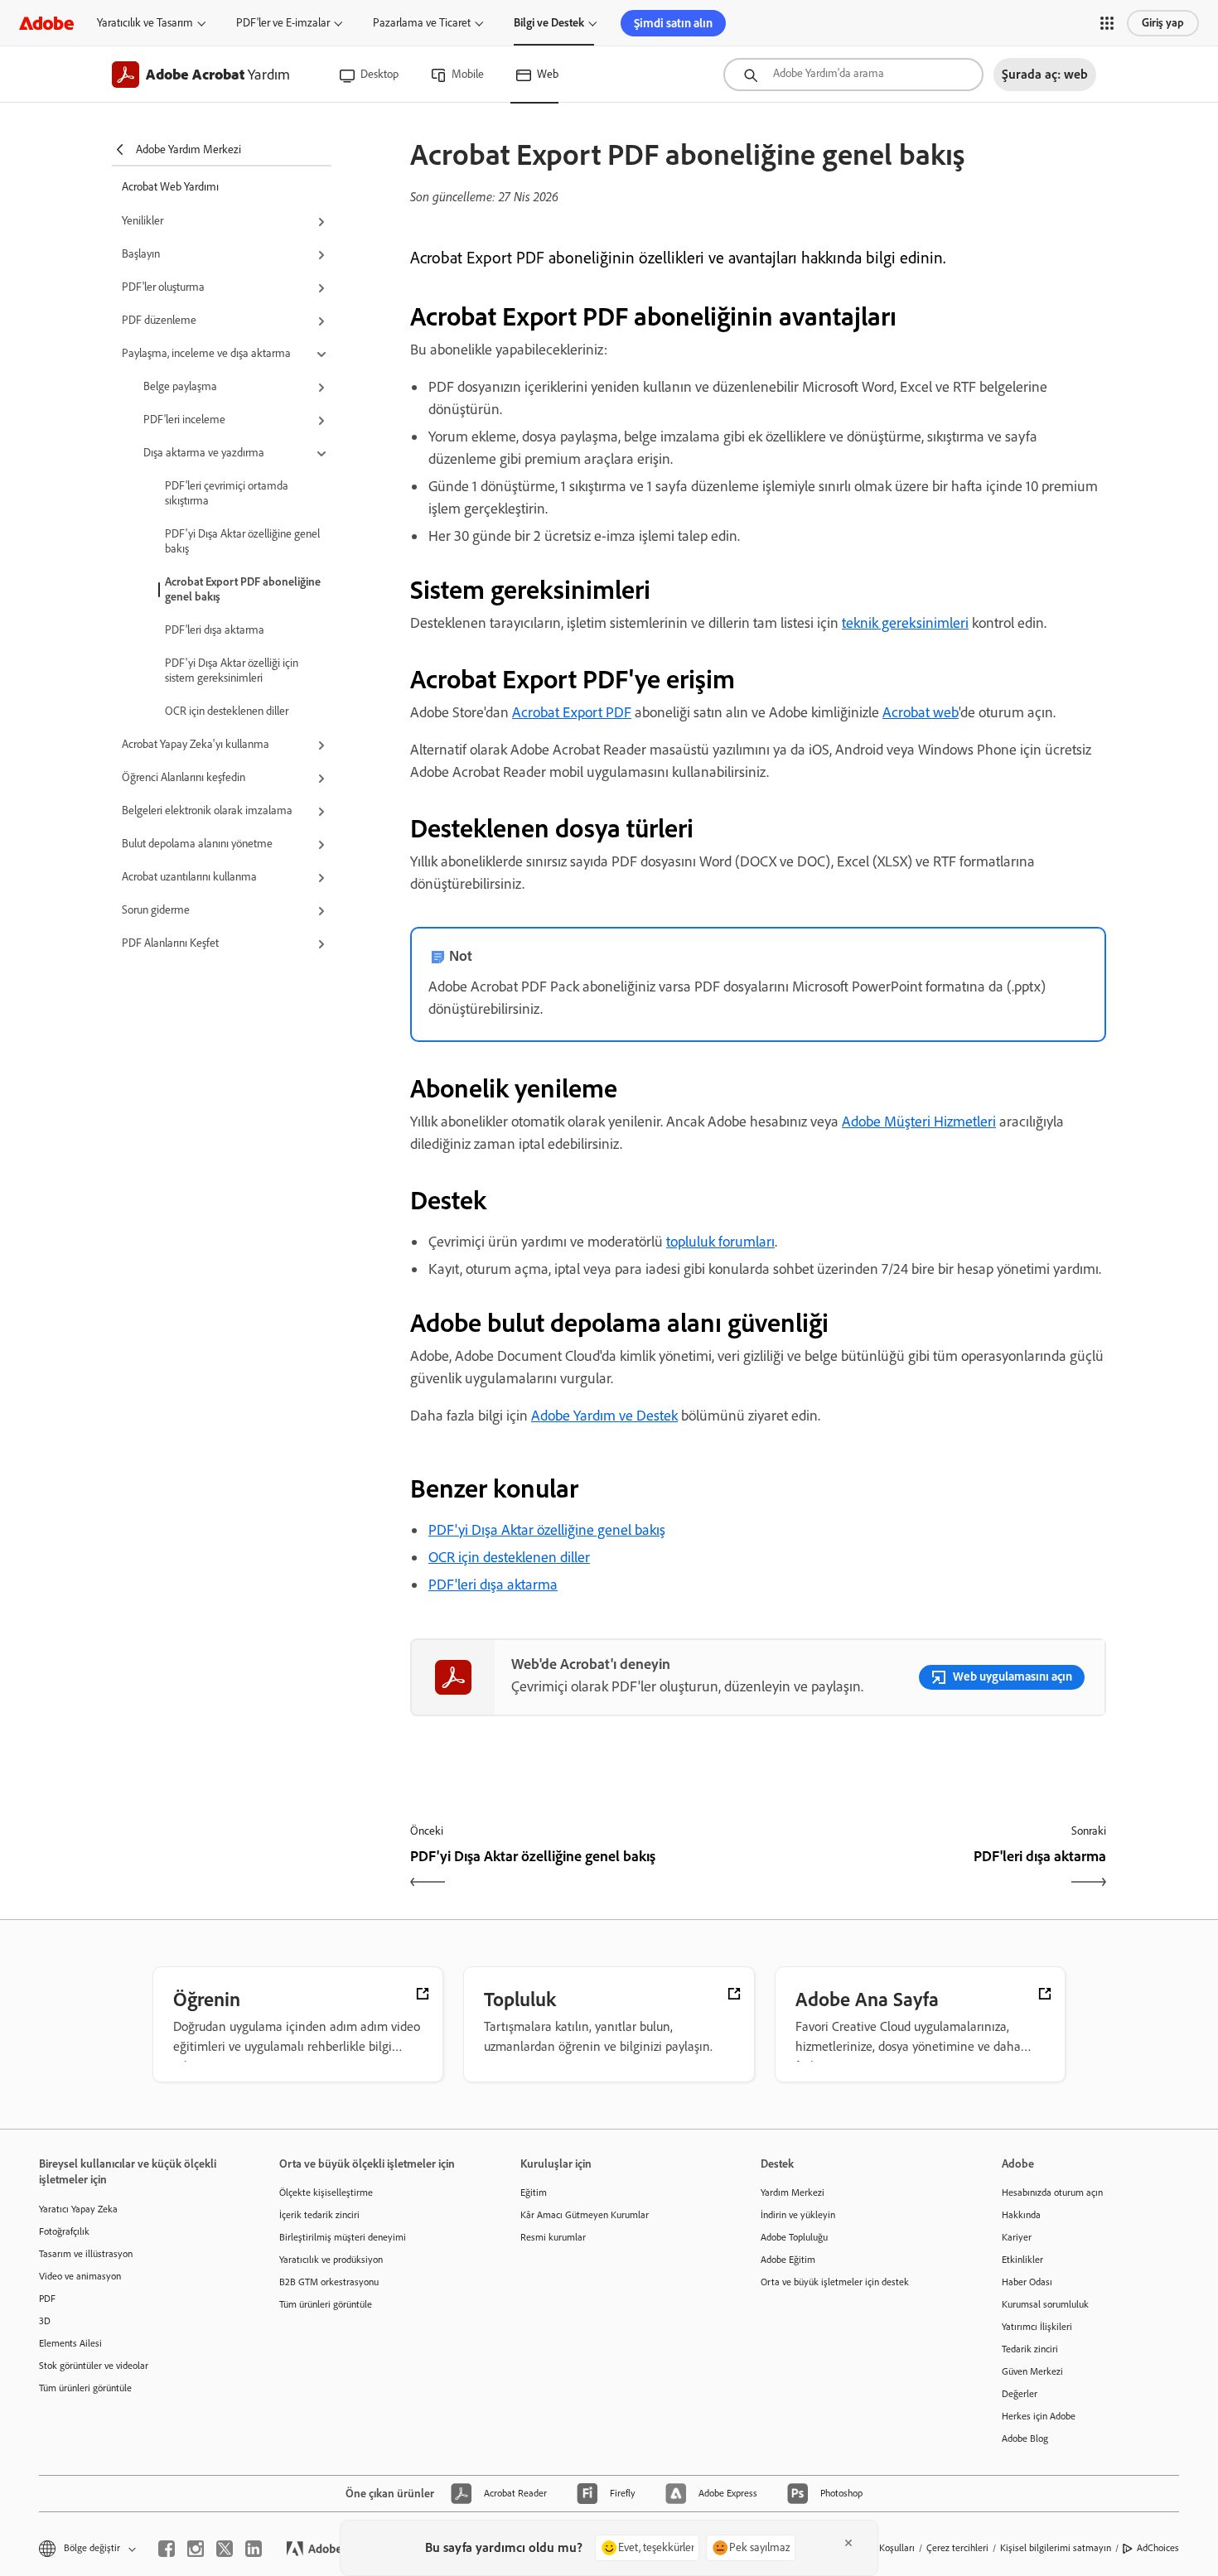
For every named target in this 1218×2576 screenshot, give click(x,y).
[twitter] (225, 2549)
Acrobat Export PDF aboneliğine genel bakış (243, 589)
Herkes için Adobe (1039, 2416)
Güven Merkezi (1032, 2371)
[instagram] (196, 2549)
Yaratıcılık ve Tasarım (145, 23)
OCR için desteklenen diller (227, 711)
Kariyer (1017, 2237)
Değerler (1020, 2394)
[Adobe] (46, 23)
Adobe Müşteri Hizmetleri (919, 1122)
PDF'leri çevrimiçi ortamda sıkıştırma (227, 493)
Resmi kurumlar (553, 2237)
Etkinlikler (1022, 2260)
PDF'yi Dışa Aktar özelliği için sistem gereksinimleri (232, 671)
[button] (1107, 23)
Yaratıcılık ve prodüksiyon (331, 2260)
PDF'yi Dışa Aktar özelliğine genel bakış (242, 541)
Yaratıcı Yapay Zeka (78, 2209)
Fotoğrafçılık (64, 2231)
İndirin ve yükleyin (798, 2215)
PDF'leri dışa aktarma (215, 630)
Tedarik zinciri (1030, 2349)
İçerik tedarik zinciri (319, 2215)
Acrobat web (921, 712)
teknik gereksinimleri (905, 623)
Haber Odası (1027, 2282)
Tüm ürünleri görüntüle (85, 2388)
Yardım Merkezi (793, 2192)
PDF (47, 2299)
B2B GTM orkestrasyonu (329, 2282)
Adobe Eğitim (788, 2260)
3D (45, 2321)
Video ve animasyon (80, 2276)
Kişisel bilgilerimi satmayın (1056, 2548)
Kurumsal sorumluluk (1045, 2304)
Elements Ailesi (70, 2343)
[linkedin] (254, 2549)
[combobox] (853, 75)
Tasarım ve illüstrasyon (86, 2254)
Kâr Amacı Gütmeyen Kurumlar (585, 2215)
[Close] (848, 2543)
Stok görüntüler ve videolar (94, 2366)
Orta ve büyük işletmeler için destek (835, 2282)
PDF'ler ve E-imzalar (283, 23)
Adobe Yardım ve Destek (604, 1416)
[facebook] (167, 2549)
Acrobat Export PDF (572, 712)
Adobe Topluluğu (794, 2237)
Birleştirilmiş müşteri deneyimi (343, 2237)
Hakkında (1021, 2215)
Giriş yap (1163, 23)
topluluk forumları (720, 1242)
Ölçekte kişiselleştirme (326, 2192)
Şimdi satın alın (673, 23)
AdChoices (1158, 2548)
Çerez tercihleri (957, 2548)
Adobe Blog (1025, 2439)
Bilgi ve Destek (549, 23)
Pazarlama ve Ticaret (422, 23)
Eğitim (534, 2192)
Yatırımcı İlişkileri (1037, 2327)
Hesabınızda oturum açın (1052, 2192)
